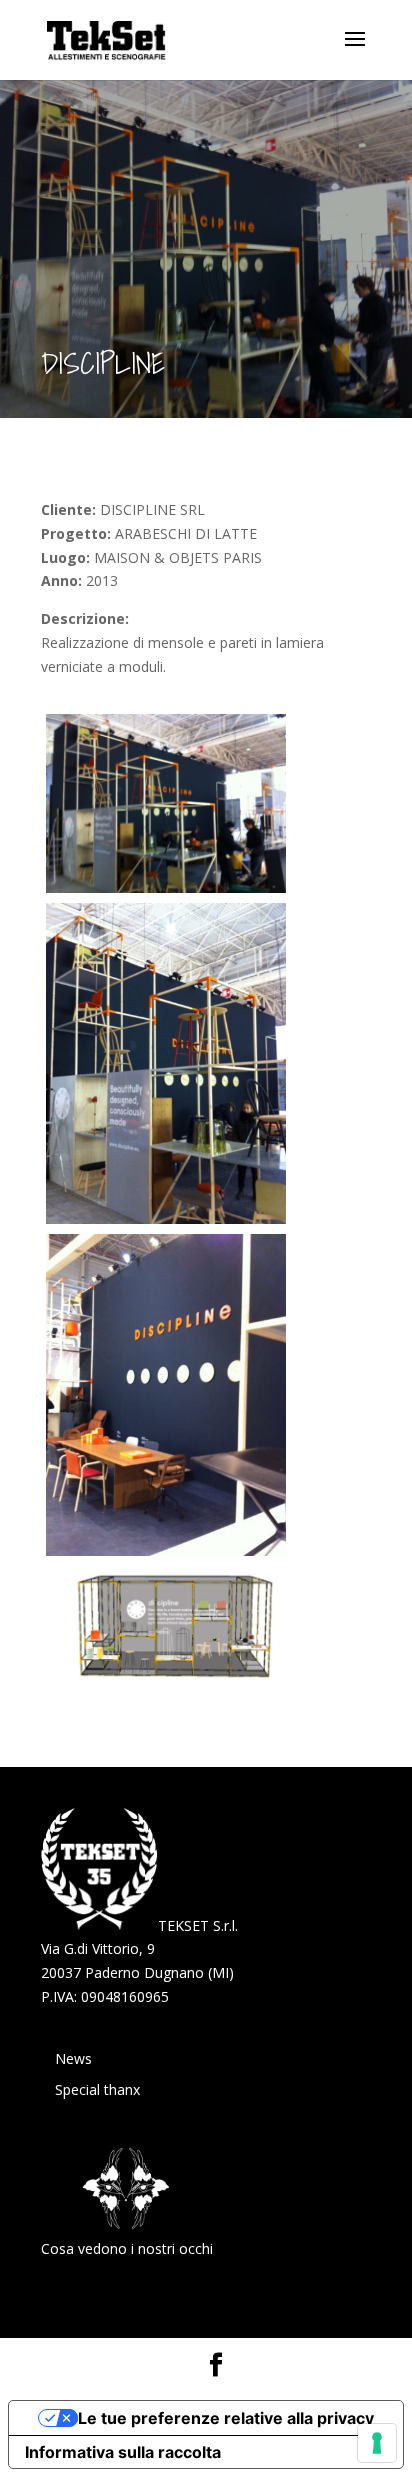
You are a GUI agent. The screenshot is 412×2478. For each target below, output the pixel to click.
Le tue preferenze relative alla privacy (226, 2418)
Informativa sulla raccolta (123, 2452)
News (73, 2058)
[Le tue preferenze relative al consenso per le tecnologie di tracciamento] (377, 2443)
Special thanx (97, 2089)
